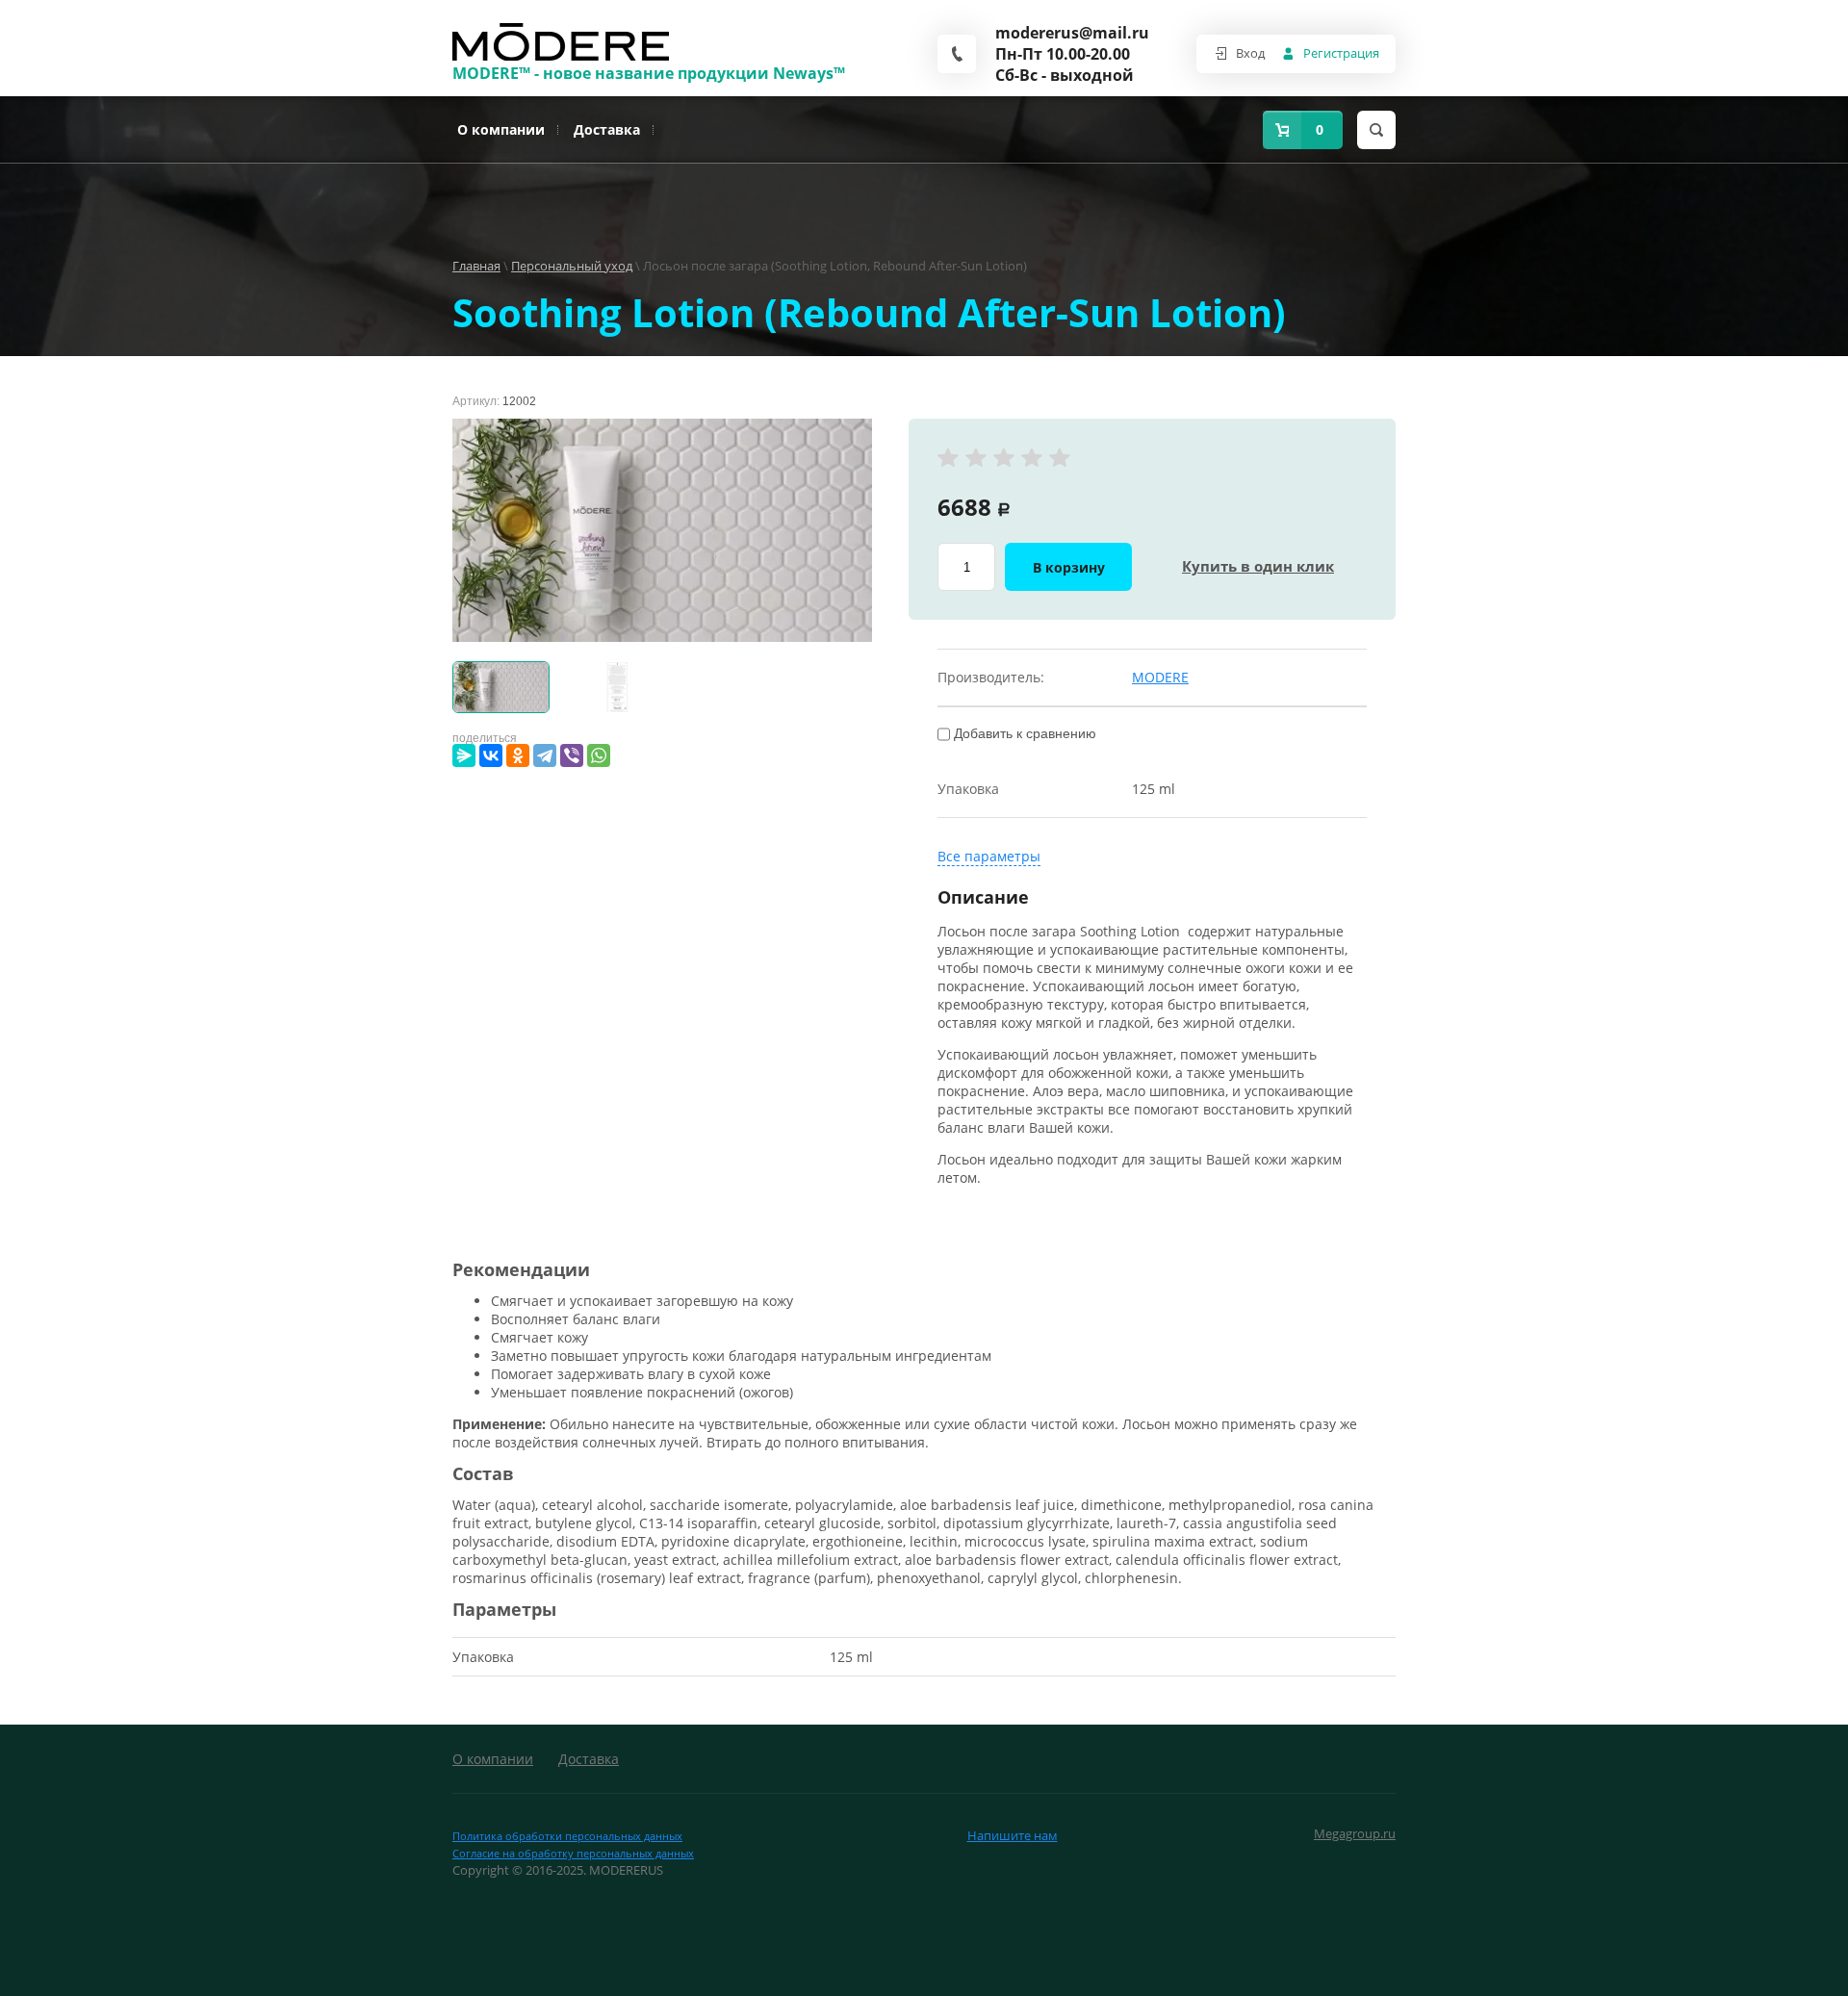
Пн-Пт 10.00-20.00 (1063, 54)
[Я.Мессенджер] (464, 755)
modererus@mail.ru (1066, 33)
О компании (501, 129)
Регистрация (1341, 53)
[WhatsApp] (599, 755)
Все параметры (989, 856)
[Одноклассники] (518, 755)
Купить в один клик (1258, 566)
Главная (476, 266)
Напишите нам (1013, 1835)
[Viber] (572, 755)
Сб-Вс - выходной (1065, 75)
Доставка (607, 129)
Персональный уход (572, 266)
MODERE (1160, 677)
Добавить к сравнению (1023, 733)
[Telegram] (545, 755)
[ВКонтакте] (491, 755)
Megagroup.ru (1355, 1833)
